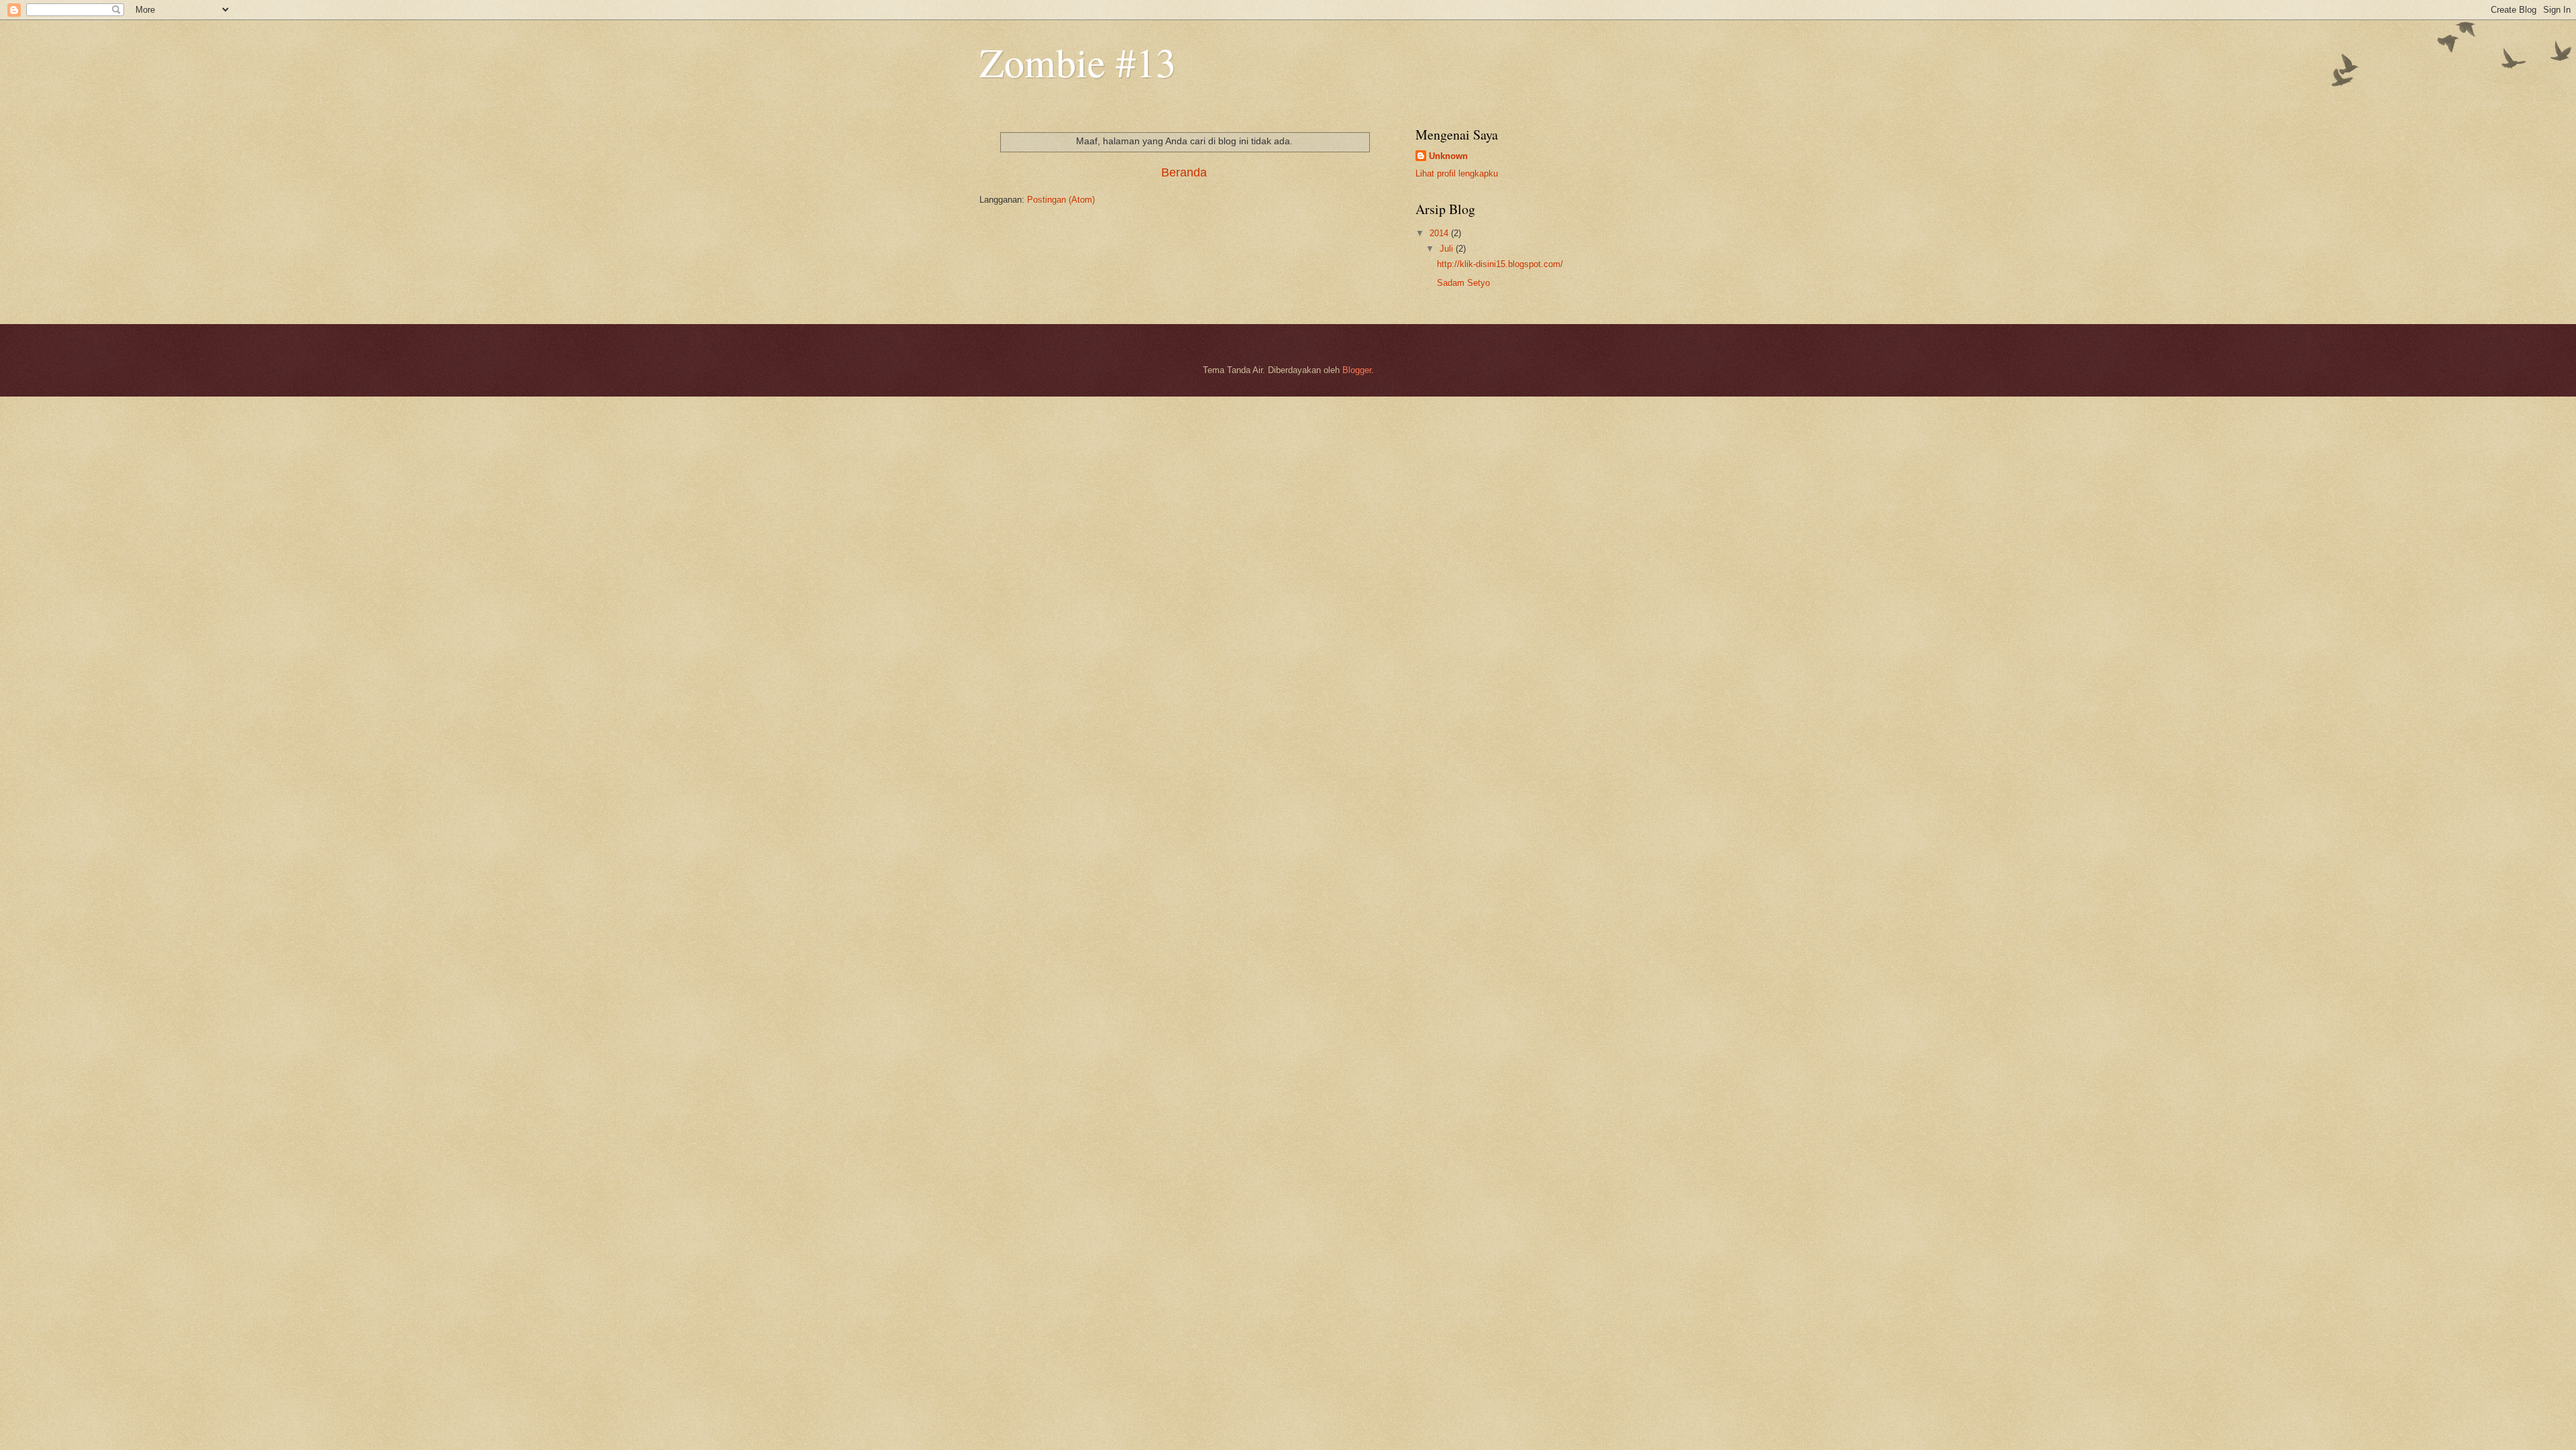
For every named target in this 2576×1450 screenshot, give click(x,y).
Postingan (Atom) (1061, 200)
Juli (1448, 249)
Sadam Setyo (1463, 283)
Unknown (1448, 156)
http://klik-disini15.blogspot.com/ (1500, 264)
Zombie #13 (1078, 62)
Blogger (1357, 370)
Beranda (1184, 172)
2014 (1440, 233)
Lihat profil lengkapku (1457, 173)
